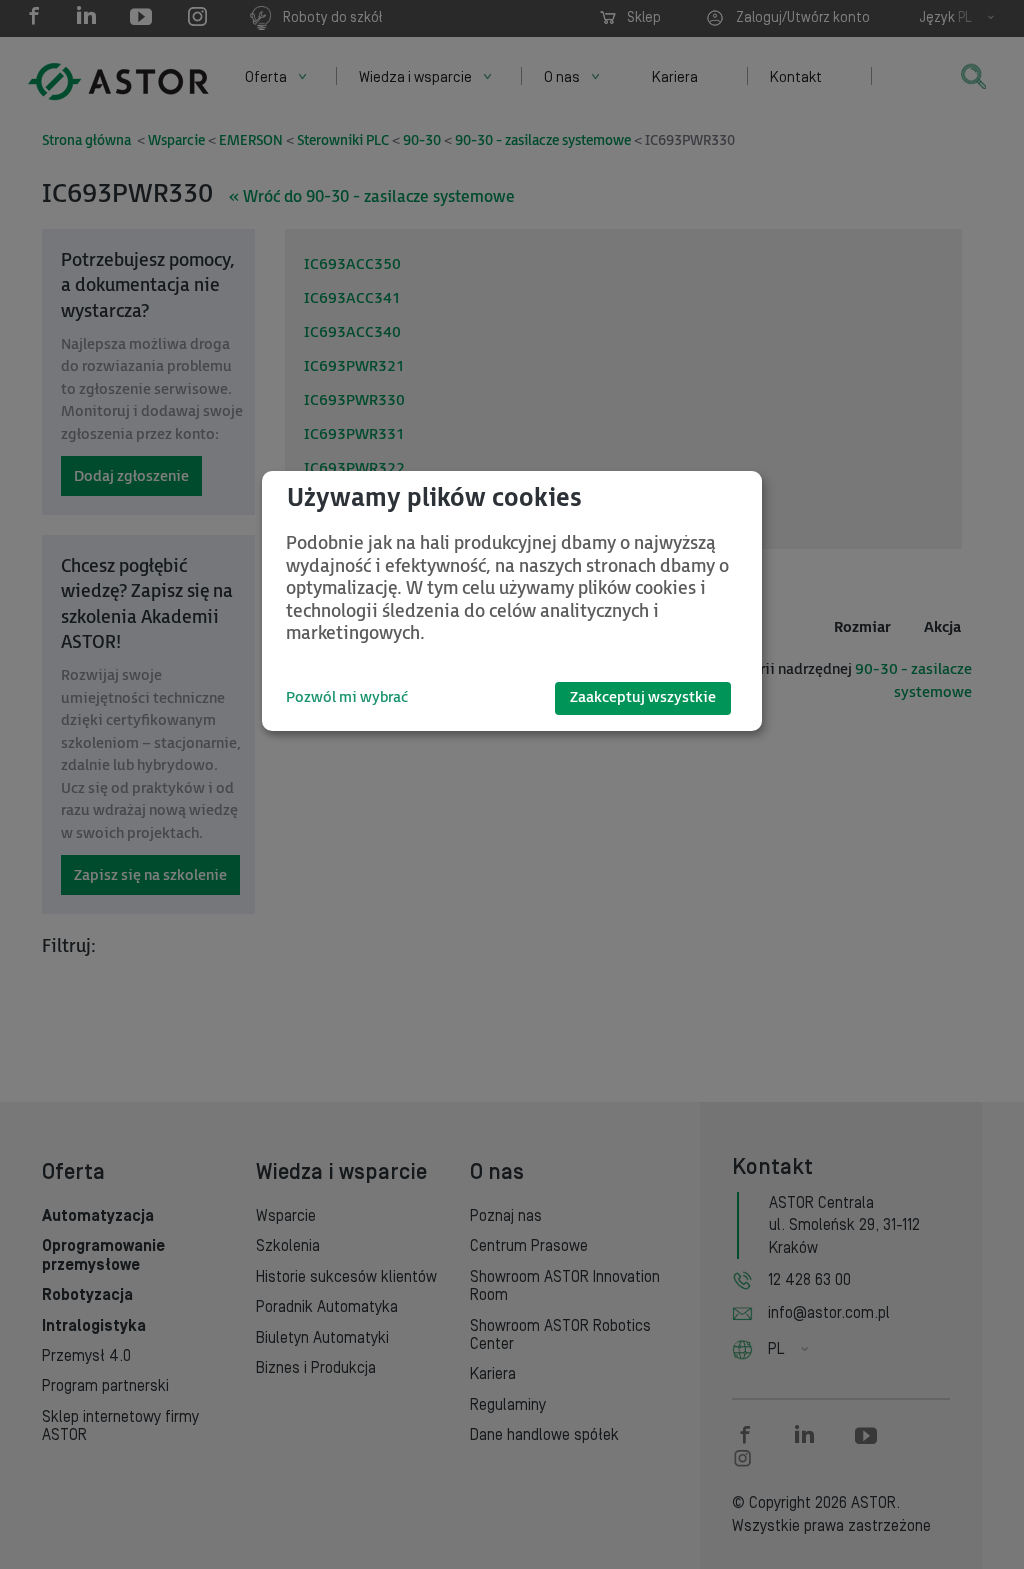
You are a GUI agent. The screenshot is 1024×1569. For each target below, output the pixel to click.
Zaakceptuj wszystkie (643, 697)
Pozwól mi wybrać (347, 697)
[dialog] (512, 601)
